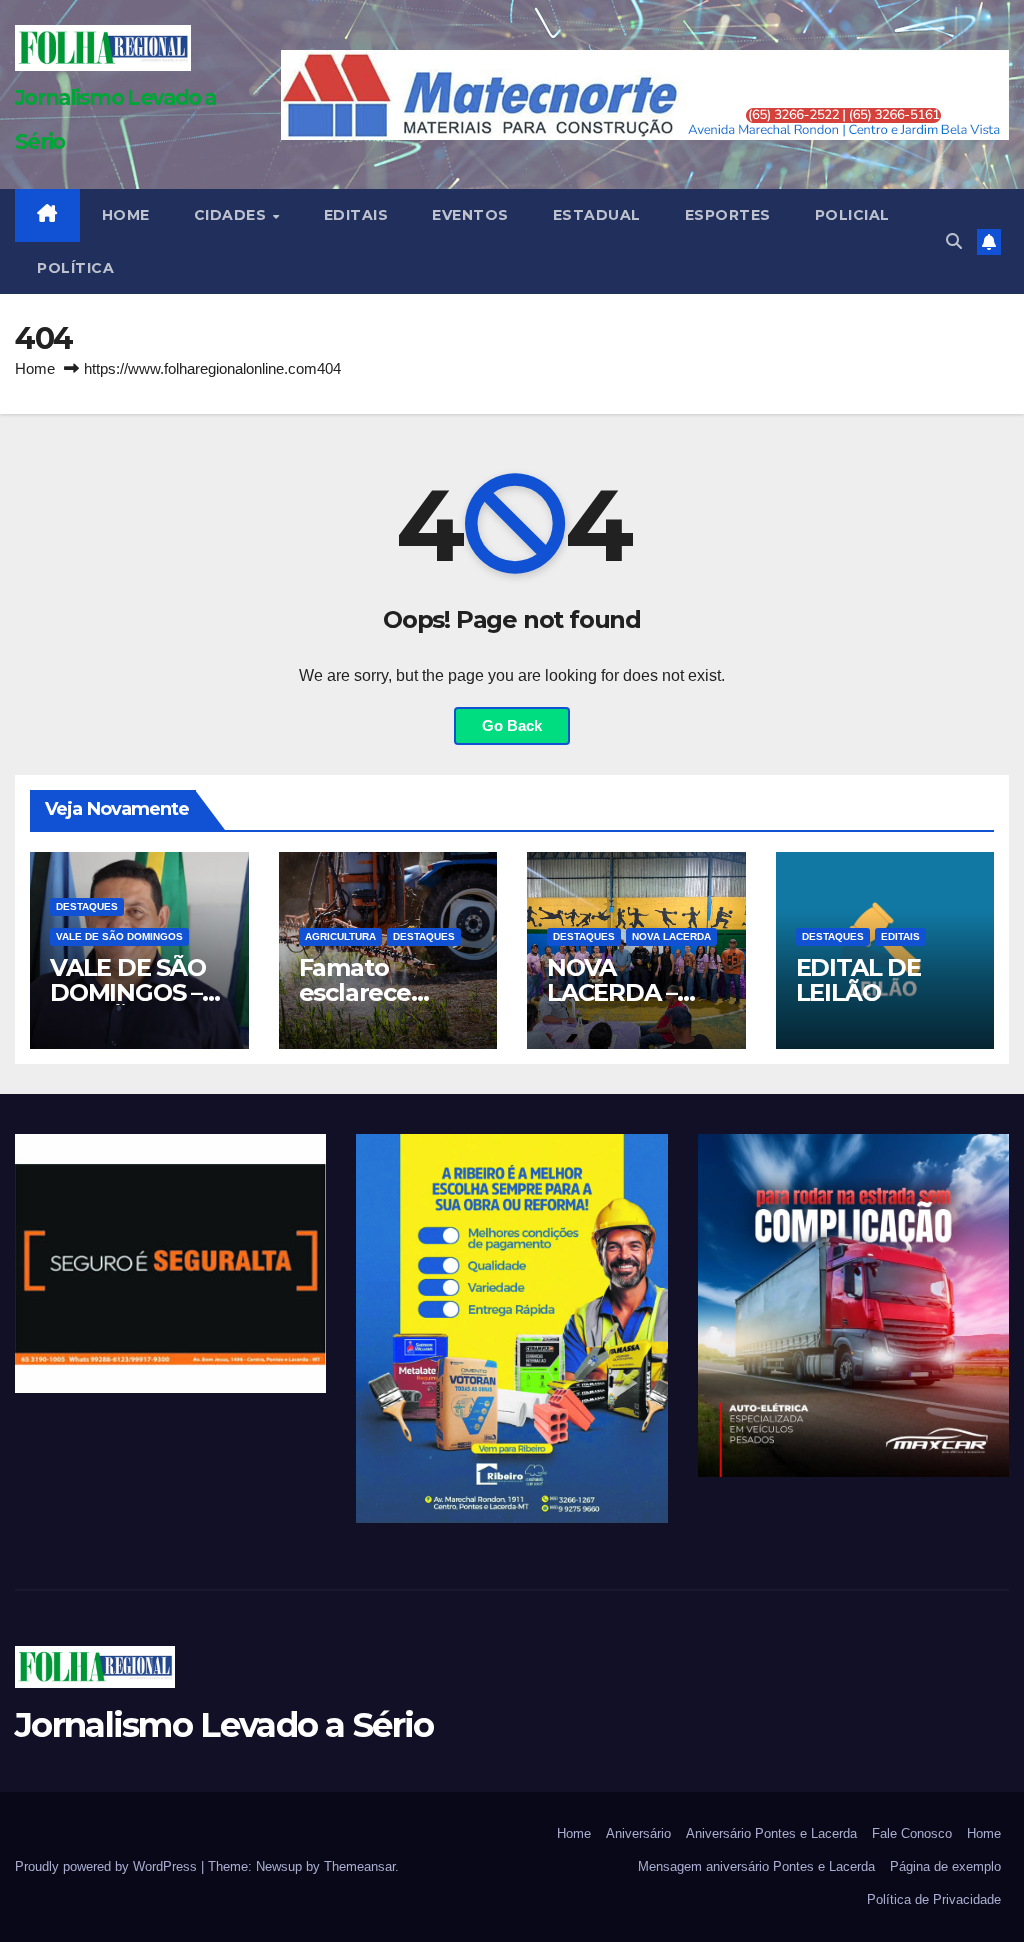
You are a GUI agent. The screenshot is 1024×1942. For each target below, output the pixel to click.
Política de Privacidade (934, 1899)
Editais (356, 215)
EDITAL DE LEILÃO (858, 980)
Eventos (470, 215)
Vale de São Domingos (119, 936)
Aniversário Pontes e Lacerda (771, 1833)
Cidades (232, 215)
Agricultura (340, 936)
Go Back (512, 725)
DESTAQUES (87, 906)
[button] (954, 241)
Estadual (597, 215)
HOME (126, 215)
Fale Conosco (912, 1833)
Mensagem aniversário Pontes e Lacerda (756, 1866)
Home (35, 368)
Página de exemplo (945, 1866)
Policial (852, 215)
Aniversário (638, 1833)
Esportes (728, 215)
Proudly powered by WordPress (108, 1866)
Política (75, 268)
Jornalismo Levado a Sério (224, 1725)
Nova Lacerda (671, 936)
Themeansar (359, 1866)
